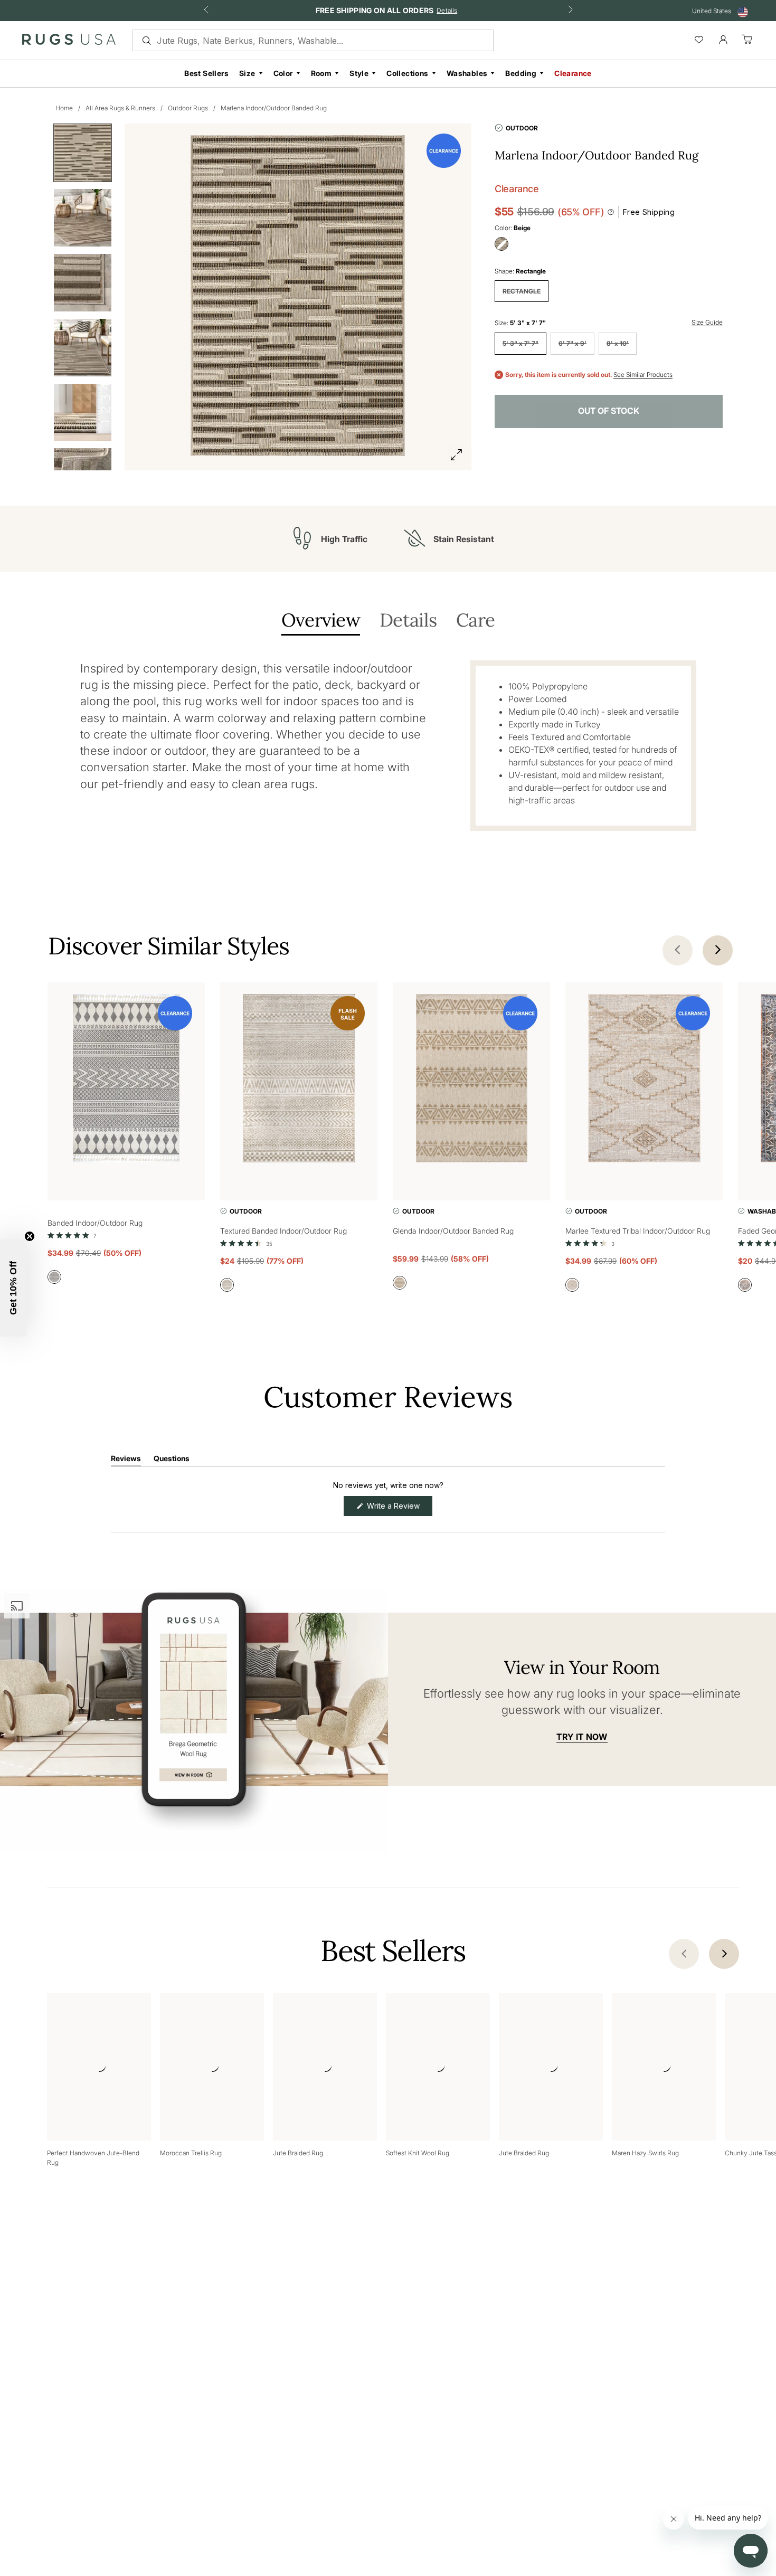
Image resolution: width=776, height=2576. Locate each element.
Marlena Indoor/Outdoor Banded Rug (274, 108)
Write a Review (399, 1508)
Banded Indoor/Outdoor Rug (95, 1223)
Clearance (573, 73)
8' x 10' (618, 343)
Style (359, 73)
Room (321, 73)
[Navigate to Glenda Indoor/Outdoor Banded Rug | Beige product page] (471, 1080)
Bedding (521, 73)
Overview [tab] (321, 621)
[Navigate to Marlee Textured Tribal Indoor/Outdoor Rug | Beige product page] (644, 1080)
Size (247, 73)
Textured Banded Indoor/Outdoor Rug (283, 1231)
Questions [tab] (172, 1460)
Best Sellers (206, 73)
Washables (467, 73)
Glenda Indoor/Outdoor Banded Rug (453, 1231)
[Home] (69, 42)
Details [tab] (408, 621)
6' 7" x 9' (572, 343)
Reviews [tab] (126, 1460)
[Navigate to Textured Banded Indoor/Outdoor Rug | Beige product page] (299, 1080)
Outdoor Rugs (188, 108)
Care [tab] (475, 621)
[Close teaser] (30, 1236)
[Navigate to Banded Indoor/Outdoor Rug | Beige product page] (126, 1080)
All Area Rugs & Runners (120, 108)
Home (64, 108)
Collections (407, 73)
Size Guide (707, 322)
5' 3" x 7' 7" (521, 343)
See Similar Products (643, 375)
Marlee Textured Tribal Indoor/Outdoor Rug (638, 1231)
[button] (72, 1235)
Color (283, 73)
